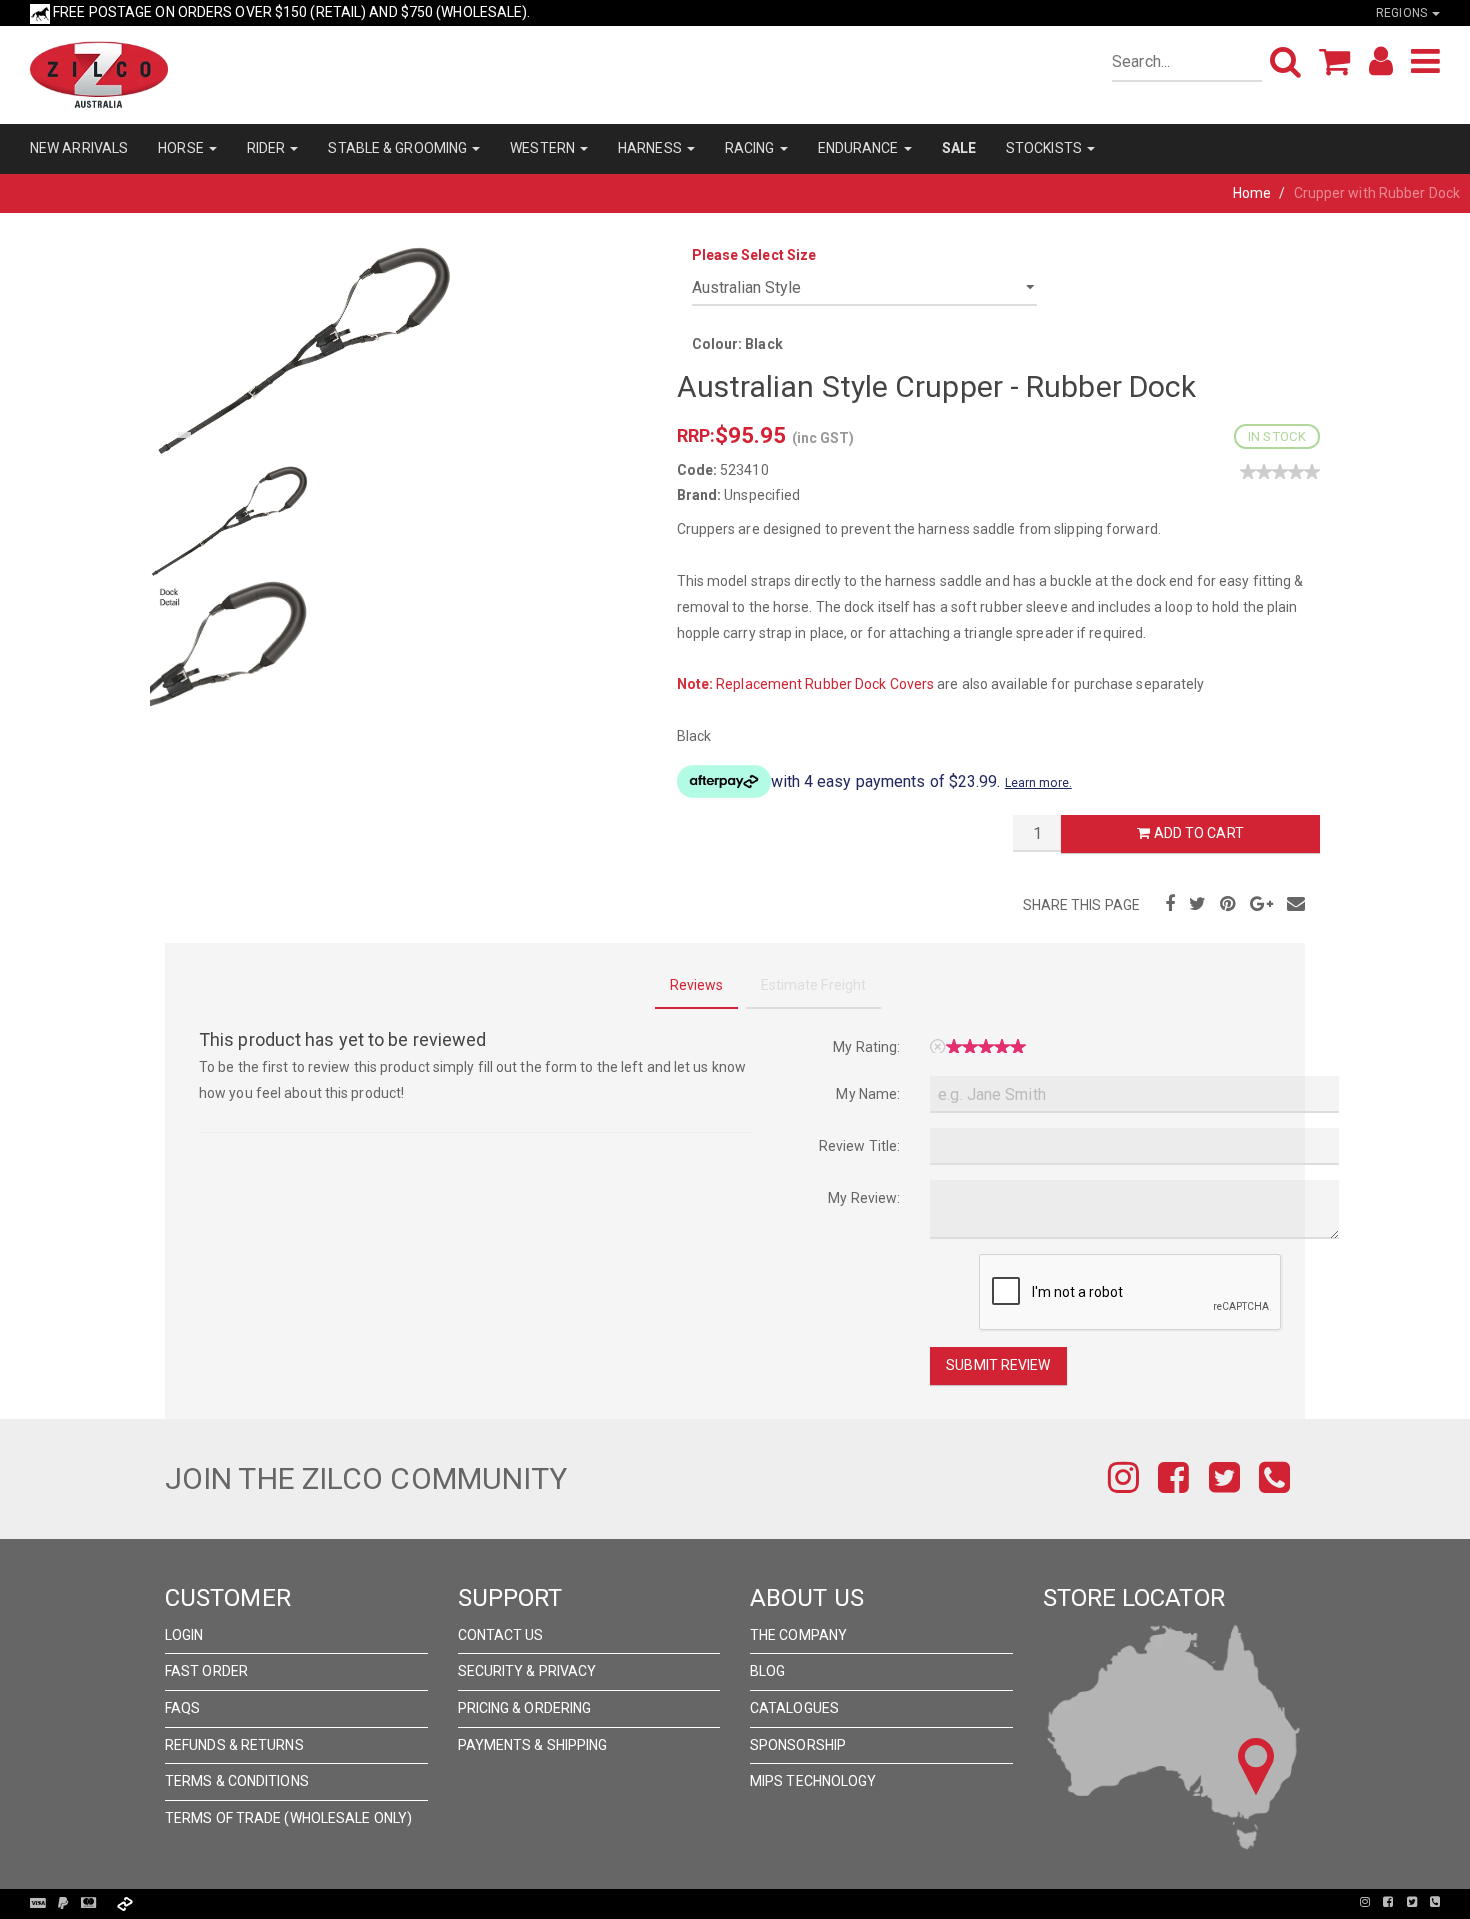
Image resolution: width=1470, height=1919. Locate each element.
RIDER (268, 148)
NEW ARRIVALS (79, 148)
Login (184, 1635)
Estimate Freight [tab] (814, 985)
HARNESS (651, 148)
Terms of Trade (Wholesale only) (288, 1818)
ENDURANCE (860, 148)
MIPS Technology (813, 1781)
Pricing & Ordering (525, 1708)
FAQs (182, 1708)
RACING (751, 148)
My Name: (868, 1094)
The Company (798, 1635)
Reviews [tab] (697, 985)
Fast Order (206, 1671)
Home (1252, 193)
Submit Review (998, 1365)
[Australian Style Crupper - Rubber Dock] (305, 349)
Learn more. (1038, 783)
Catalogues (794, 1708)
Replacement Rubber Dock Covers (825, 684)
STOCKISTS (1045, 148)
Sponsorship (798, 1745)
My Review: (864, 1198)
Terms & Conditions (237, 1781)
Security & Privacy (527, 1671)
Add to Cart (1197, 833)
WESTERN (544, 148)
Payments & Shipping (533, 1745)
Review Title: (859, 1146)
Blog (767, 1671)
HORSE (182, 148)
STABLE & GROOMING (399, 148)
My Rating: (866, 1047)
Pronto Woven (736, 1902)
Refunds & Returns (234, 1745)
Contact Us (501, 1635)
